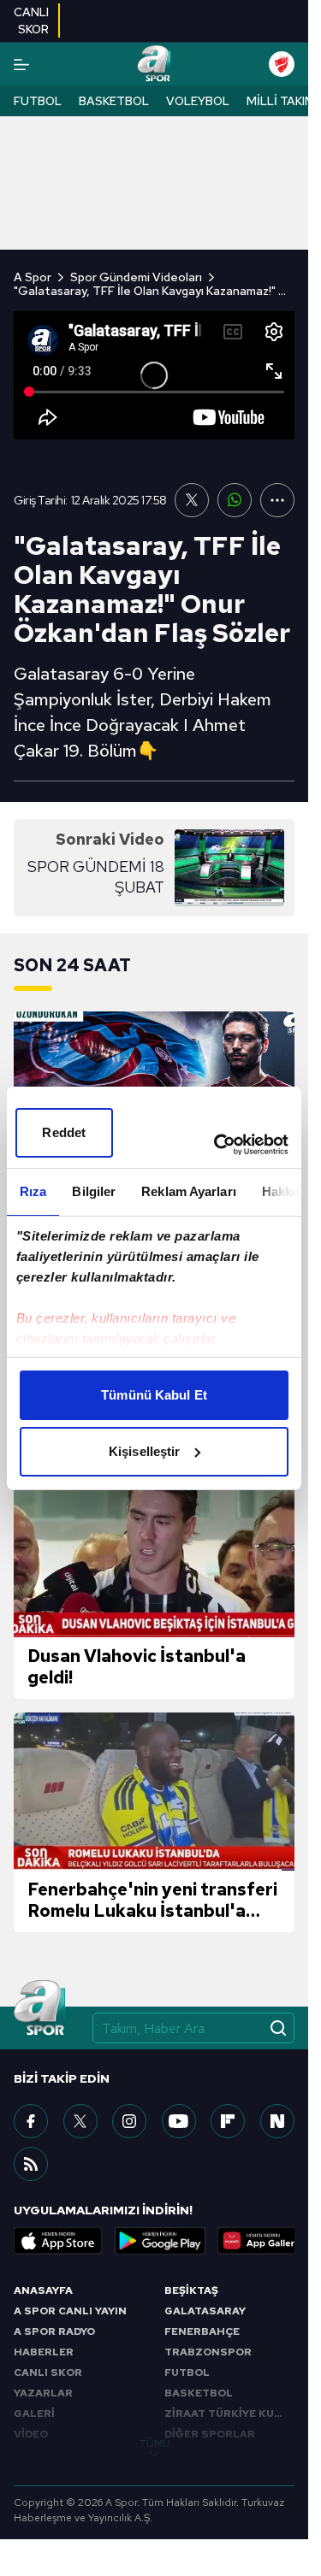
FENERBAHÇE (202, 2331)
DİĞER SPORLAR (210, 2434)
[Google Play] (160, 2241)
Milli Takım (281, 101)
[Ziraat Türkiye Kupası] (282, 64)
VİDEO (31, 2434)
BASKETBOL (199, 2393)
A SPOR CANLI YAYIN (70, 2311)
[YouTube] (179, 2121)
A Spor (33, 277)
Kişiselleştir (144, 1451)
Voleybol (198, 101)
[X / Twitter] (80, 2121)
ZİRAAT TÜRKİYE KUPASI (229, 2414)
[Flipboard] (228, 2121)
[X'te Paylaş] (192, 500)
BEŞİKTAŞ (191, 2290)
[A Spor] (154, 64)
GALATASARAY (205, 2311)
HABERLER (44, 2352)
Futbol (38, 101)
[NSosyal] (277, 2121)
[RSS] (31, 2164)
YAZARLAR (43, 2393)
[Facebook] (31, 2121)
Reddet (64, 1132)
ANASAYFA (43, 2290)
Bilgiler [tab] (94, 1191)
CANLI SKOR (48, 2373)
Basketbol (114, 101)
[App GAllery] (262, 2241)
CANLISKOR (31, 21)
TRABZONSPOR (208, 2352)
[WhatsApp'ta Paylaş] (235, 500)
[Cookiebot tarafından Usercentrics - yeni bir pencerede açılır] (217, 1145)
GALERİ (34, 2414)
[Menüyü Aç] (21, 65)
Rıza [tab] (33, 1191)
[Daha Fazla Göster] (277, 500)
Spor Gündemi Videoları (136, 277)
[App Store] (58, 2241)
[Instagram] (129, 2121)
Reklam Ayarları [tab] (189, 1191)
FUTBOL (187, 2373)
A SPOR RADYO (54, 2331)
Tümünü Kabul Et (154, 1395)
